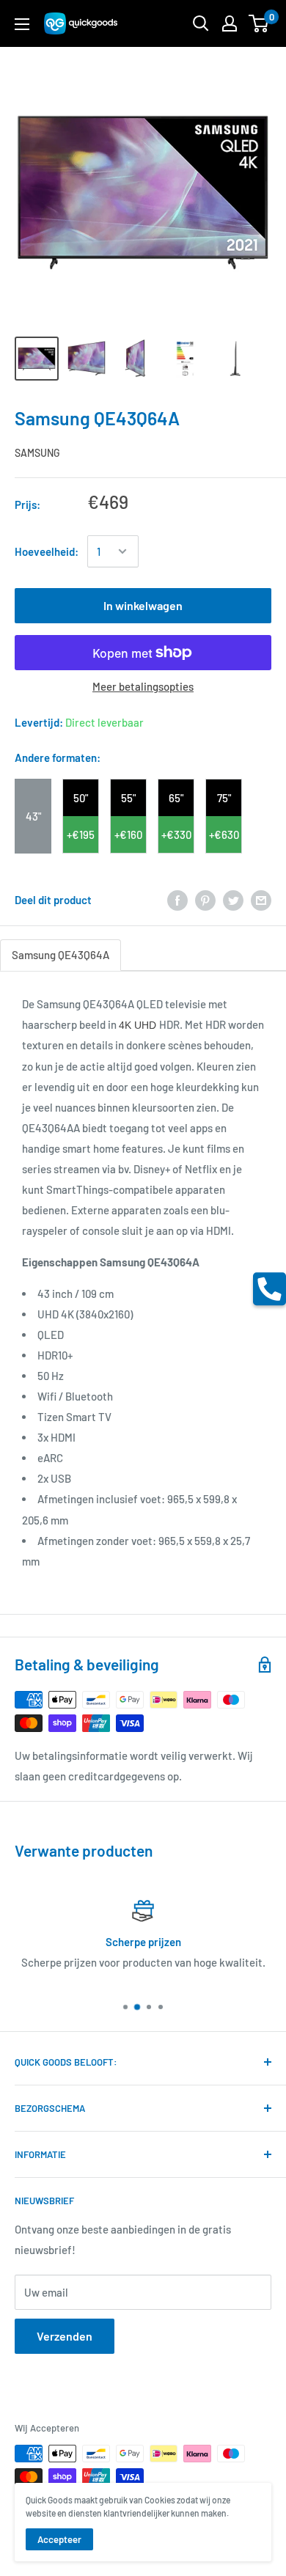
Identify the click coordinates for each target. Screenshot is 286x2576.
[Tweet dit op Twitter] (233, 900)
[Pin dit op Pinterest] (205, 900)
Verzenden (65, 2336)
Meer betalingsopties (143, 686)
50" (81, 798)
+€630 (224, 834)
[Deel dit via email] (261, 900)
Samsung (37, 453)
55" (128, 798)
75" (224, 798)
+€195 (81, 834)
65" (176, 798)
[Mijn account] (230, 23)
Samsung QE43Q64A (60, 955)
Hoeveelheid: (47, 551)
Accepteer (59, 2539)
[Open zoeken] (201, 23)
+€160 (128, 834)
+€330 (176, 834)
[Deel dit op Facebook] (177, 900)
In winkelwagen (143, 605)
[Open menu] (22, 24)
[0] (259, 23)
